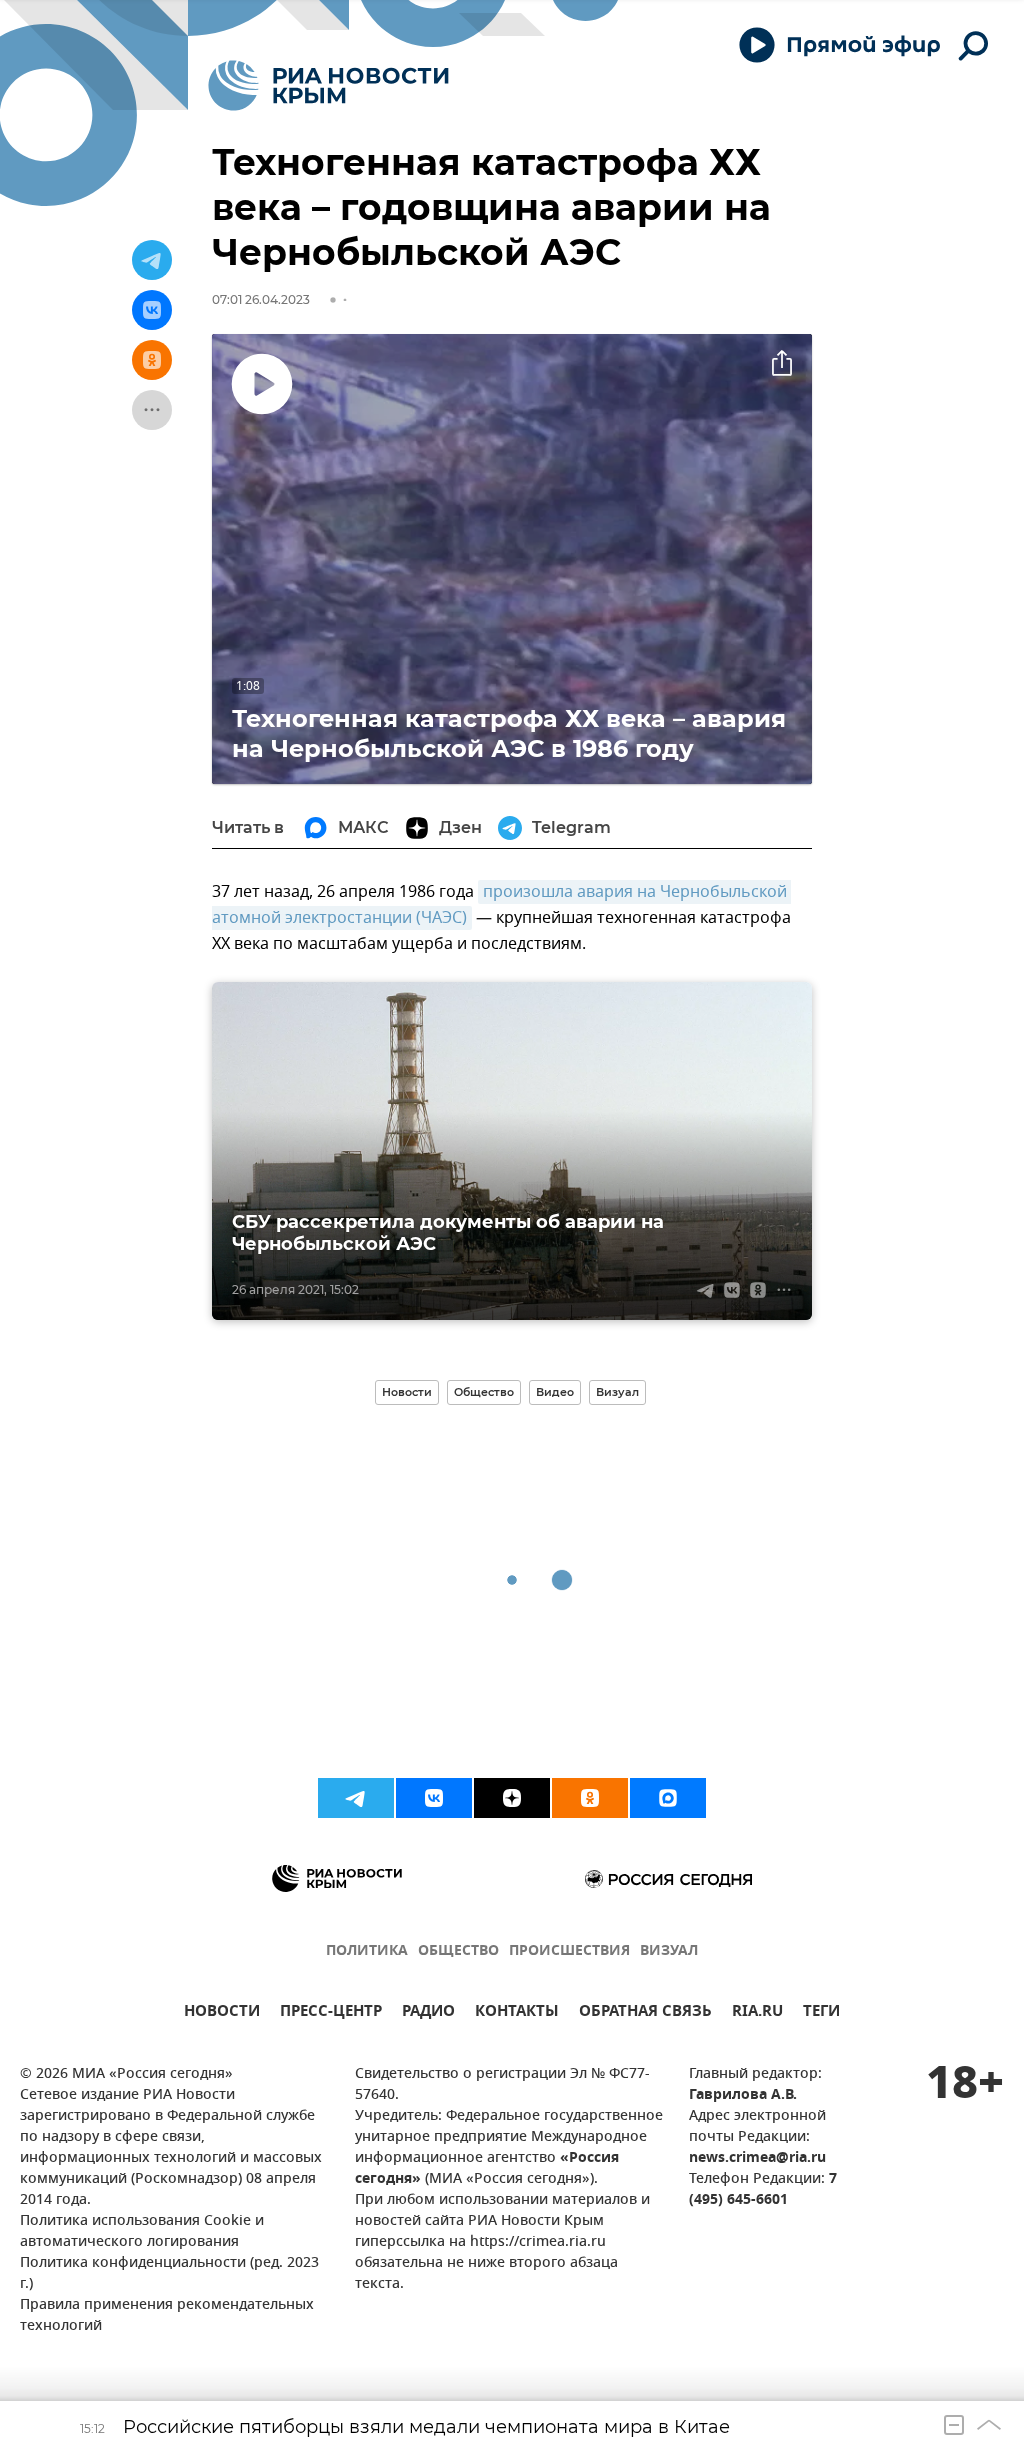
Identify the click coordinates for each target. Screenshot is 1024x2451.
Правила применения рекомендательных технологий (167, 2316)
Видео (555, 1392)
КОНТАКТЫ (517, 2013)
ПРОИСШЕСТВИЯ (569, 1951)
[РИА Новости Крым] (328, 85)
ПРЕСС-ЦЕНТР (331, 2013)
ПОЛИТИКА (367, 1951)
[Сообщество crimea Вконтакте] (434, 1798)
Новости (407, 1392)
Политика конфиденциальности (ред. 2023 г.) (169, 2274)
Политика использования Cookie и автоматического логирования (142, 2232)
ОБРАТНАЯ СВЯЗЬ (645, 2013)
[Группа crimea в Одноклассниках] (590, 1798)
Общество (484, 1392)
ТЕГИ (821, 2013)
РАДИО (428, 2013)
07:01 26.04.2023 (261, 299)
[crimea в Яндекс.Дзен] (512, 1798)
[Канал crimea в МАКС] (668, 1798)
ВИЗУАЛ (669, 1951)
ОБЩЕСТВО (458, 1951)
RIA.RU (757, 2013)
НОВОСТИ (222, 2013)
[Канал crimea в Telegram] (356, 1798)
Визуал (617, 1392)
